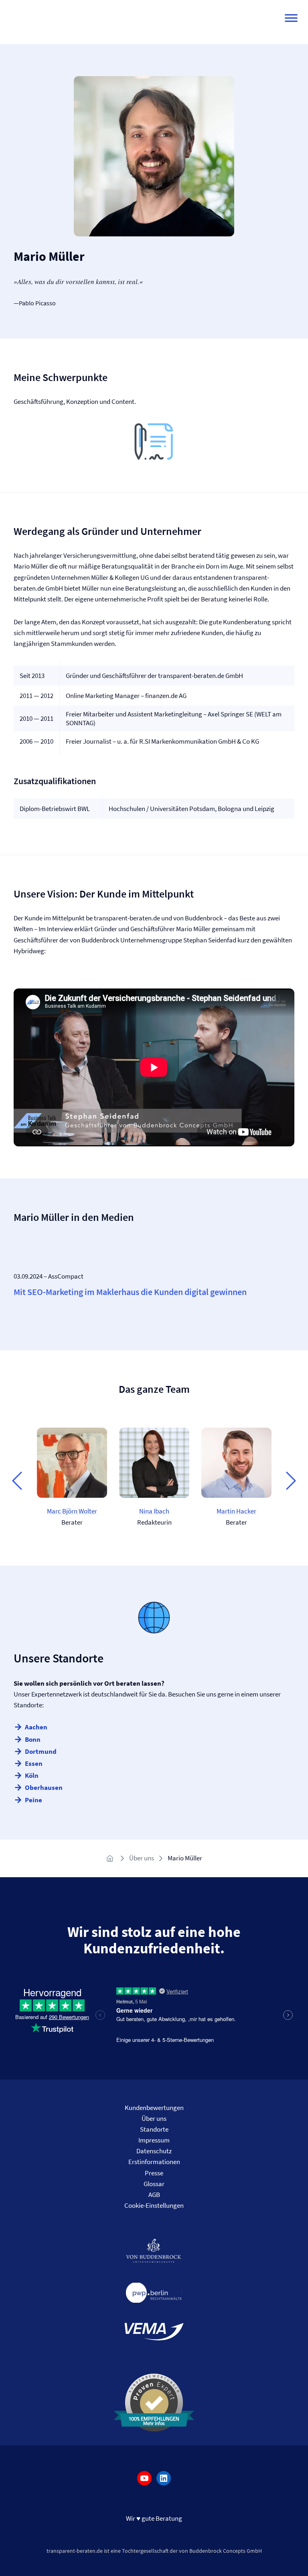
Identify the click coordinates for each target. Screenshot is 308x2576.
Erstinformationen (154, 2162)
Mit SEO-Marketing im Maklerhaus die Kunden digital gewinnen (130, 1292)
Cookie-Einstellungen (154, 2205)
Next (291, 1480)
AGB (154, 2195)
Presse (154, 2173)
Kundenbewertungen (154, 2108)
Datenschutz (154, 2151)
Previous (17, 1480)
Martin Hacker (236, 1511)
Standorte (154, 2129)
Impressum (154, 2140)
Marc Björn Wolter (72, 1511)
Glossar (154, 2184)
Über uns (142, 1858)
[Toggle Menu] (291, 18)
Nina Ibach (154, 1511)
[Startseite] (111, 1858)
